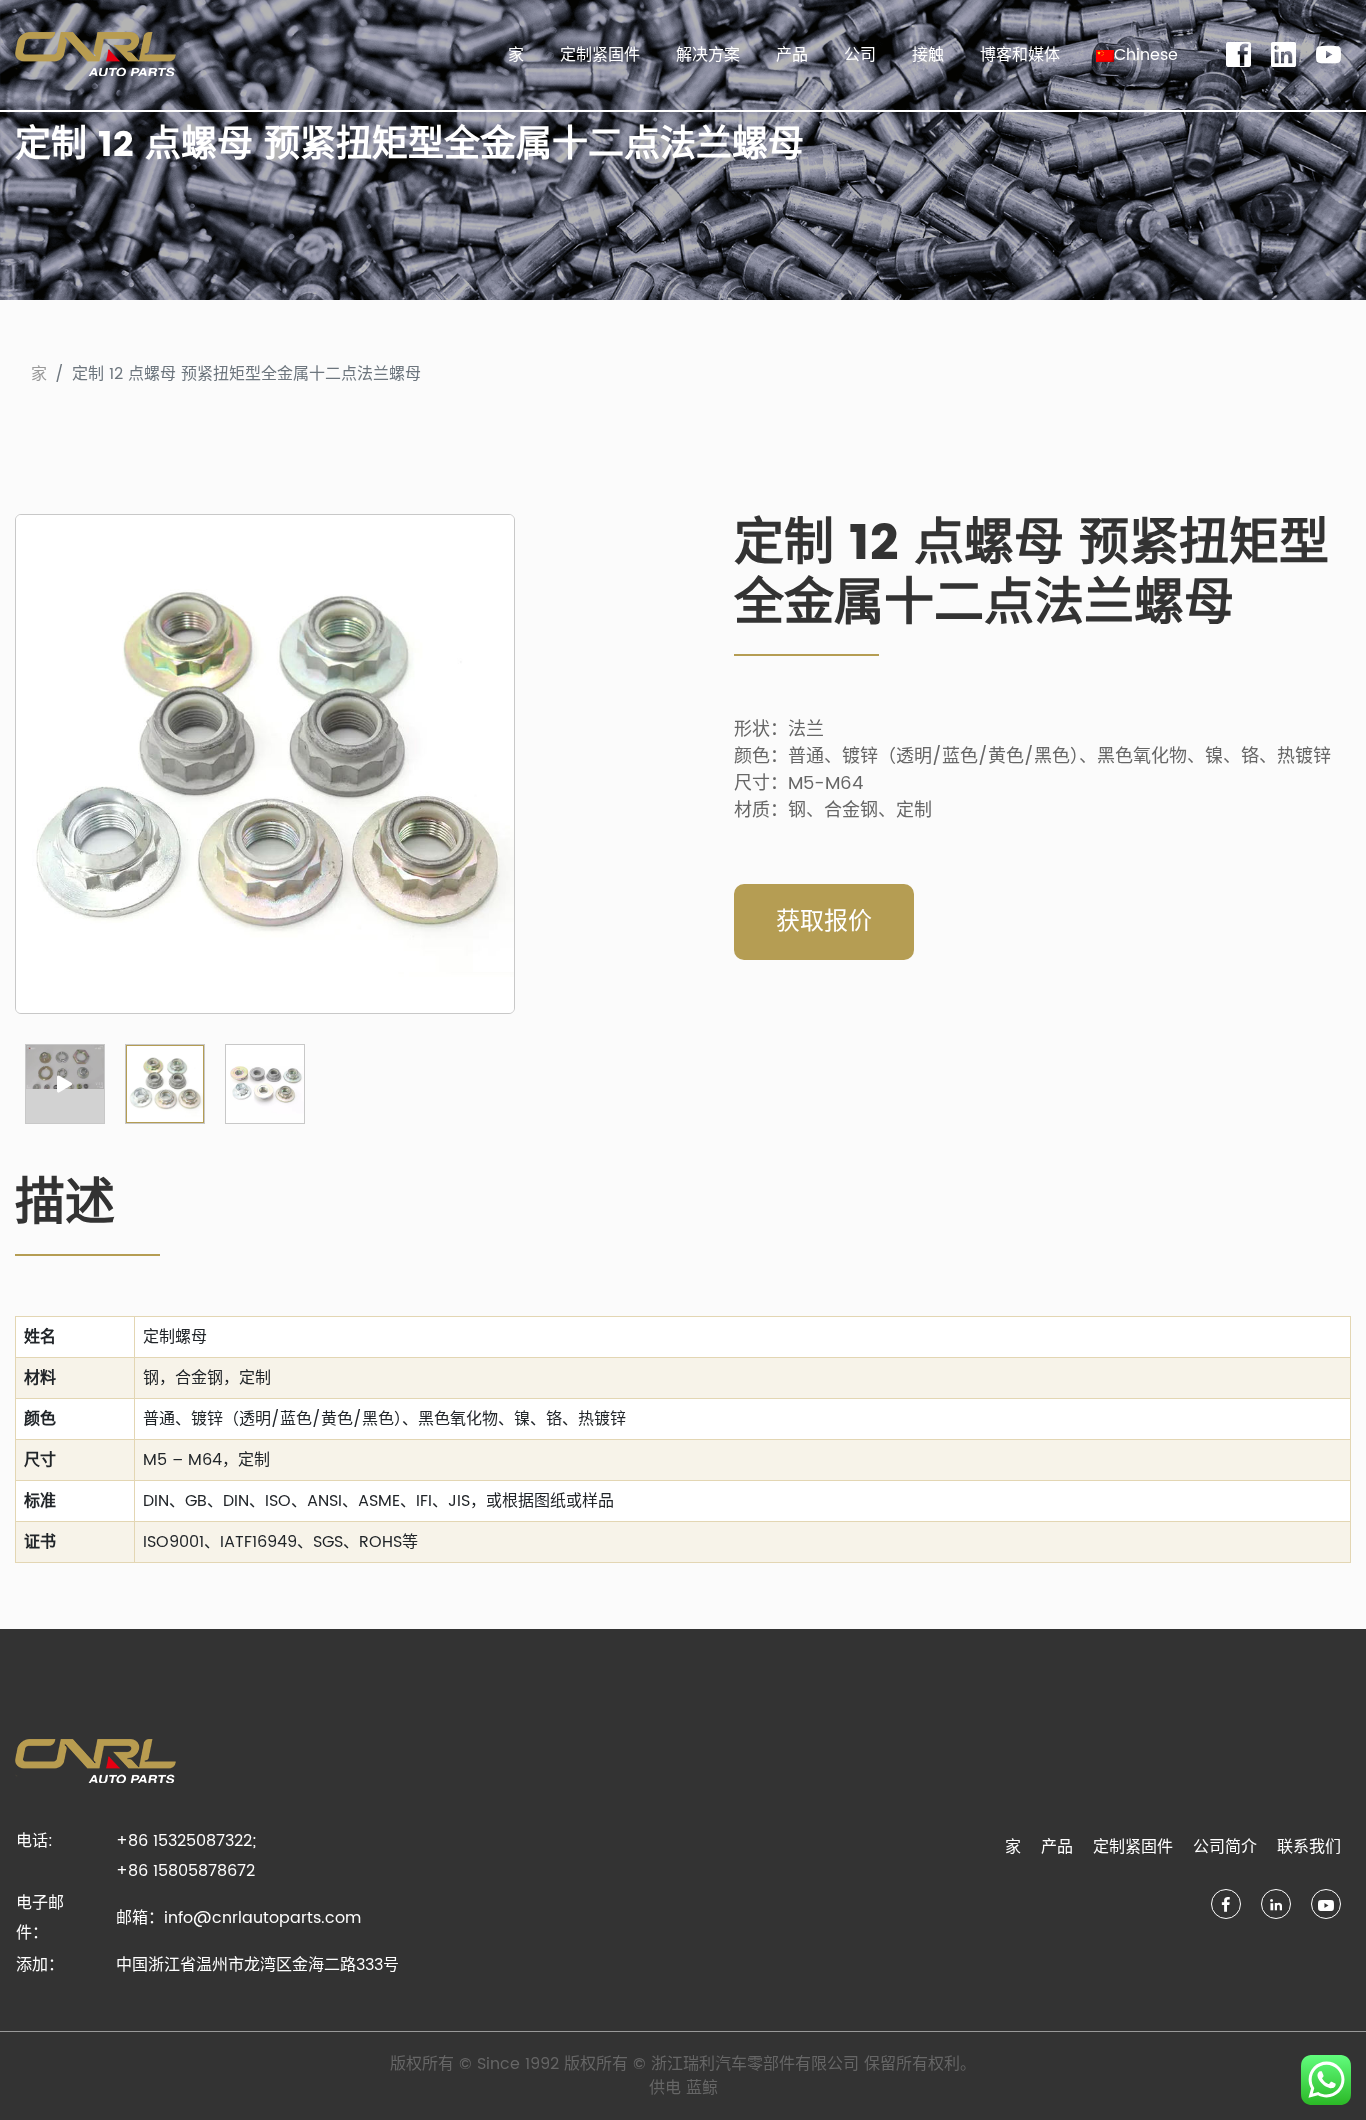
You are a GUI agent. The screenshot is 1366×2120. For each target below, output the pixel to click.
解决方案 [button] (708, 55)
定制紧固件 (600, 55)
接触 (928, 55)
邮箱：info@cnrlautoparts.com (238, 1918)
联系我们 (1309, 1847)
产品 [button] (792, 55)
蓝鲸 (702, 2088)
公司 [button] (860, 55)
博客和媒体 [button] (1020, 55)
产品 (1057, 1847)
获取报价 (824, 922)
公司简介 (1225, 1847)
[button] (1137, 55)
